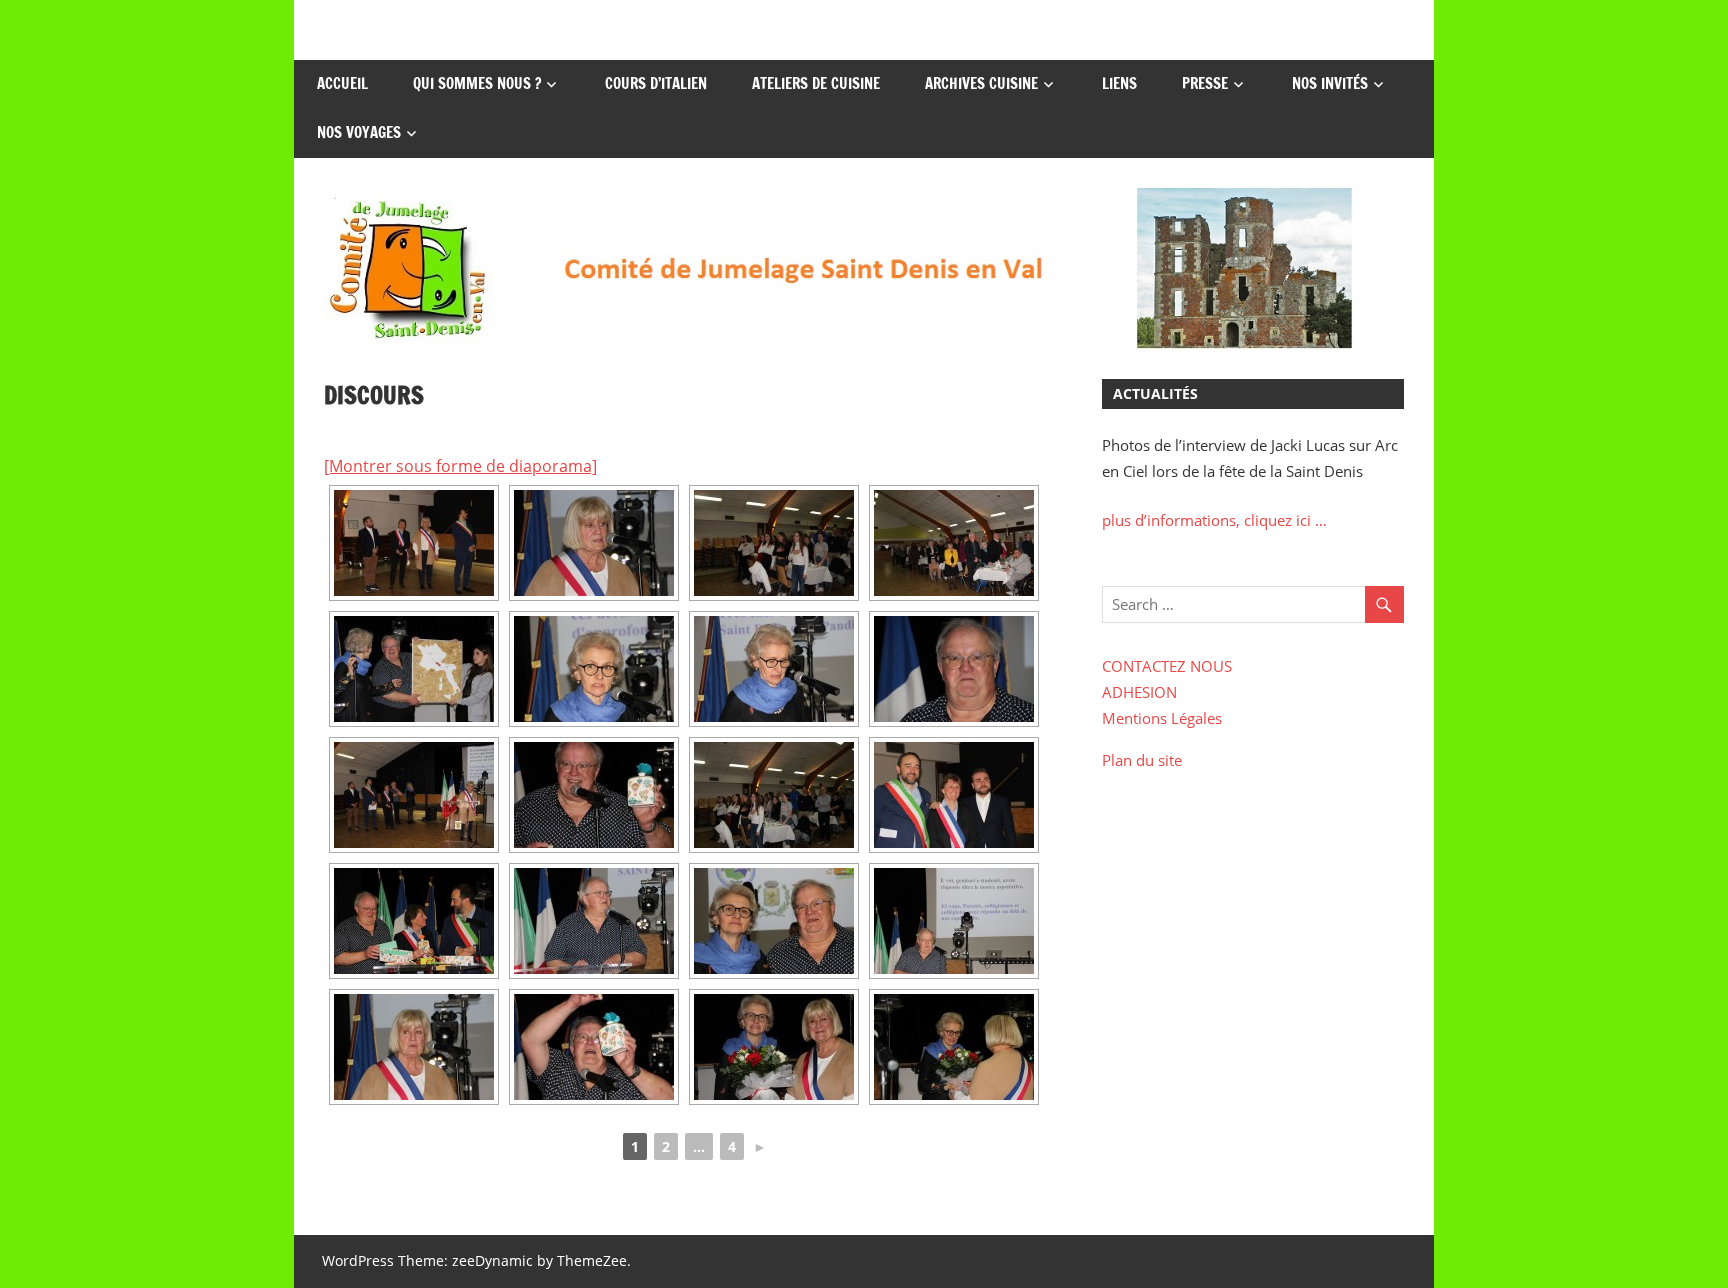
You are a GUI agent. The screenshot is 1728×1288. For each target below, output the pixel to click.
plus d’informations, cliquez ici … (1214, 520)
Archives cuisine (981, 83)
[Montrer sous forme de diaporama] (460, 466)
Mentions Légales (1162, 718)
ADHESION (1139, 692)
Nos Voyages (359, 132)
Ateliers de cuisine (816, 83)
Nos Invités (1330, 83)
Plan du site (1142, 760)
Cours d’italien (656, 83)
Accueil (342, 83)
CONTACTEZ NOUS (1167, 666)
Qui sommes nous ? (477, 83)
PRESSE (1205, 83)
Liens (1119, 83)
